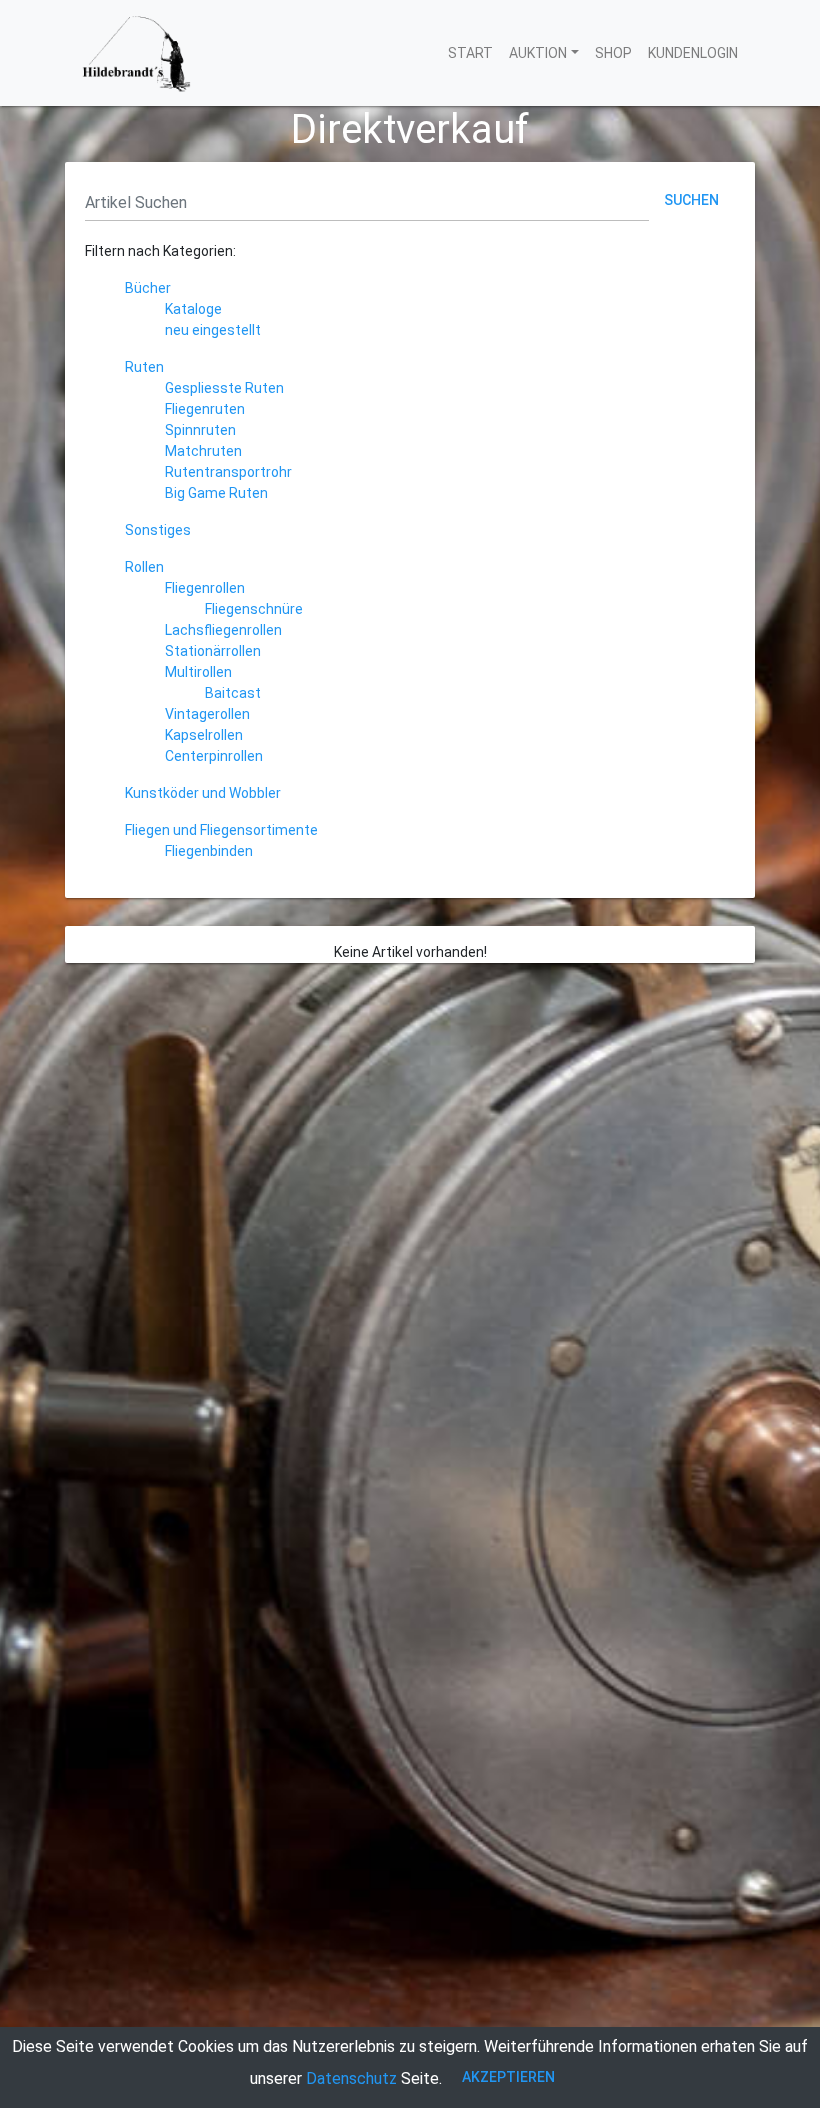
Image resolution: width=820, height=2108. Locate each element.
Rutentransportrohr (228, 472)
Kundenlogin (693, 53)
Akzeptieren (508, 2077)
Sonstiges (158, 530)
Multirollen (198, 672)
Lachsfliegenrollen (223, 630)
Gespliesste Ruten (224, 388)
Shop (613, 53)
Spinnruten (200, 430)
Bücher (148, 288)
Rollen (144, 567)
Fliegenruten (205, 409)
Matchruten (203, 451)
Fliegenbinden (209, 851)
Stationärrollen (213, 651)
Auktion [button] (538, 53)
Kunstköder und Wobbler (203, 793)
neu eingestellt (213, 330)
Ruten (144, 367)
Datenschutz (351, 2078)
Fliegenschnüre (254, 609)
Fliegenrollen (205, 588)
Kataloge (193, 309)
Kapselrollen (204, 735)
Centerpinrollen (214, 756)
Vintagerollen (207, 714)
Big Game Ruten (216, 493)
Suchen (691, 200)
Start (470, 53)
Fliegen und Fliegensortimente (221, 830)
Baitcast (233, 693)
